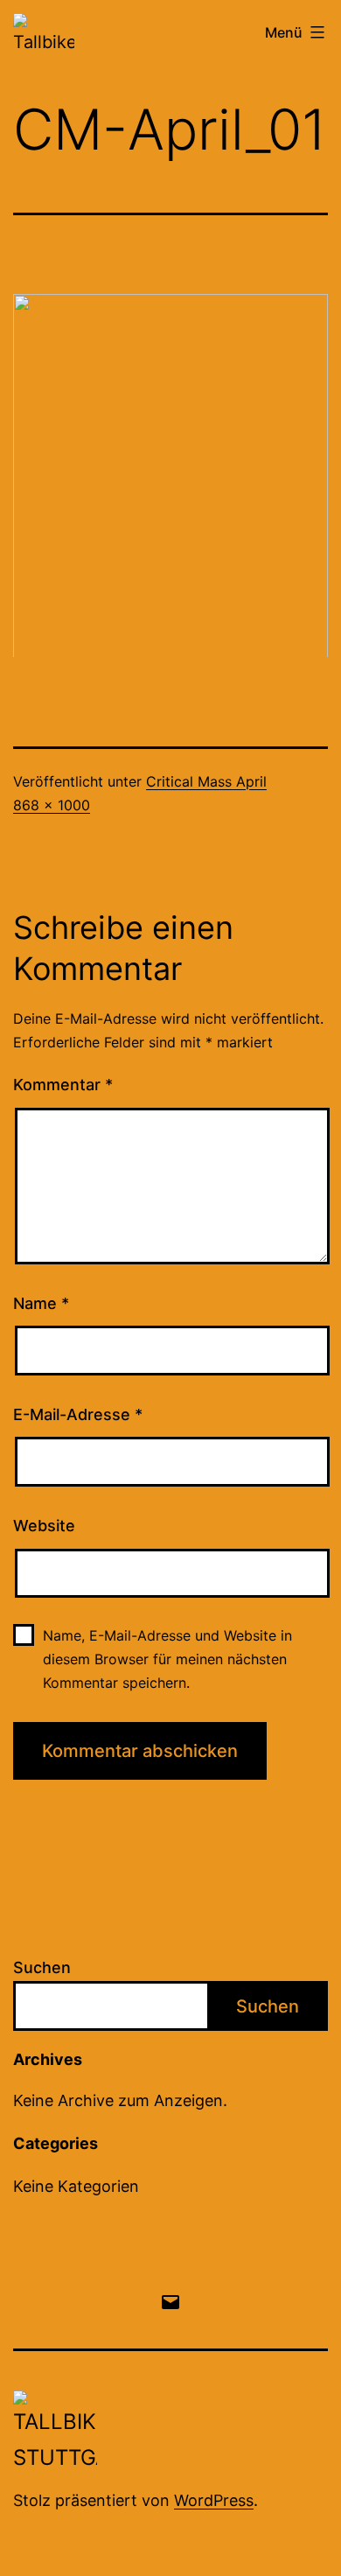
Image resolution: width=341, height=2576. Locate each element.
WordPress (214, 2500)
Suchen (42, 1967)
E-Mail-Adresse (78, 1414)
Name (41, 1303)
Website (44, 1526)
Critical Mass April (206, 781)
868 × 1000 (52, 805)
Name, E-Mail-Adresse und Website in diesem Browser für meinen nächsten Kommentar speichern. (167, 1659)
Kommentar (63, 1085)
